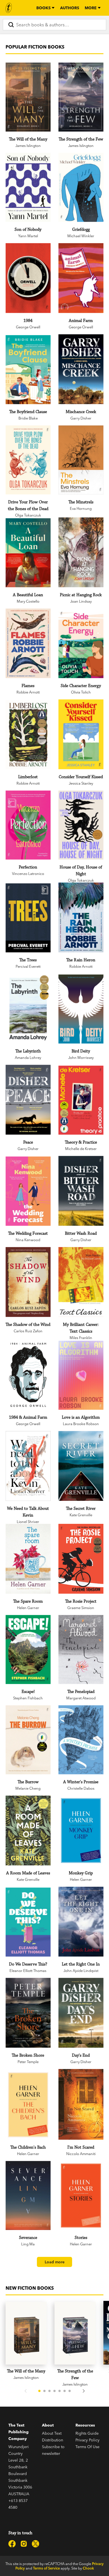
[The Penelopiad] (81, 1649)
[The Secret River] (81, 1466)
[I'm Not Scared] (81, 2104)
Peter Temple (28, 2062)
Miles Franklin (81, 1338)
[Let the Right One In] (81, 1922)
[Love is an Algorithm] (81, 1375)
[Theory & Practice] (81, 1100)
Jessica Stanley (81, 783)
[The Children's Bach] (28, 2105)
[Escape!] (28, 1649)
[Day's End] (81, 2013)
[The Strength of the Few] (81, 97)
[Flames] (28, 643)
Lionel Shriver (28, 1522)
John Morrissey (81, 1057)
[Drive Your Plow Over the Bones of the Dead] (28, 460)
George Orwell (28, 327)
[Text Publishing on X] (35, 2544)
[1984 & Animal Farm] (28, 1375)
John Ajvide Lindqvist (81, 1971)
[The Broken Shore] (28, 2013)
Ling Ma (28, 2244)
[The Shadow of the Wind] (28, 1282)
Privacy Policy (87, 2440)
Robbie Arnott (28, 692)
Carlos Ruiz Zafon (28, 1331)
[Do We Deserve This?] (28, 1922)
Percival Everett (28, 966)
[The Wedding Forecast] (28, 1191)
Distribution (53, 2440)
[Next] (84, 2391)
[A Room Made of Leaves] (28, 1830)
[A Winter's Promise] (81, 1740)
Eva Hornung (81, 508)
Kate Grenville (81, 1515)
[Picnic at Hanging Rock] (81, 552)
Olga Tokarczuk (28, 515)
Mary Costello (28, 601)
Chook (88, 2568)
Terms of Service (46, 2568)
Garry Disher (81, 418)
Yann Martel (28, 236)
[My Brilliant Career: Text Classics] (81, 1282)
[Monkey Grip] (81, 1830)
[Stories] (81, 2195)
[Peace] (28, 1100)
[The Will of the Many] (28, 97)
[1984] (28, 278)
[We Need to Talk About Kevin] (28, 1466)
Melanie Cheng (28, 1788)
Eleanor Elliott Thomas (28, 1971)
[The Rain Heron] (81, 917)
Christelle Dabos (81, 1788)
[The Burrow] (28, 1740)
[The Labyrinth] (28, 1009)
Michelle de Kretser (81, 1149)
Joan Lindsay (81, 601)
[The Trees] (28, 918)
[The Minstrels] (81, 460)
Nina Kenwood (28, 1240)
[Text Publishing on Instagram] (24, 2544)
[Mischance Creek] (81, 369)
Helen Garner (28, 1608)
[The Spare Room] (28, 1559)
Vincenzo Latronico (28, 874)
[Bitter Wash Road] (81, 1191)
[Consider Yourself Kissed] (81, 734)
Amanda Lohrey (28, 1057)
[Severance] (28, 2195)
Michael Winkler (81, 236)
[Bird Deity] (81, 1009)
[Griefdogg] (81, 187)
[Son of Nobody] (28, 187)
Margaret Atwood (81, 1698)
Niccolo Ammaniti (81, 2154)
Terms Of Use (87, 2447)
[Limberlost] (28, 735)
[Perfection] (28, 825)
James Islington (28, 146)
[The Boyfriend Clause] (28, 370)
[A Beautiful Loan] (28, 553)
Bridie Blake (28, 418)
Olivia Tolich (81, 692)
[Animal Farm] (81, 278)
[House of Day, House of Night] (81, 825)
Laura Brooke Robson (81, 1424)
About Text (52, 2433)
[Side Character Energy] (81, 644)
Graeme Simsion (81, 1608)
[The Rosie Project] (81, 1559)
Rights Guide (87, 2433)
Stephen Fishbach (28, 1698)
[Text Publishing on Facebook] (12, 2544)
